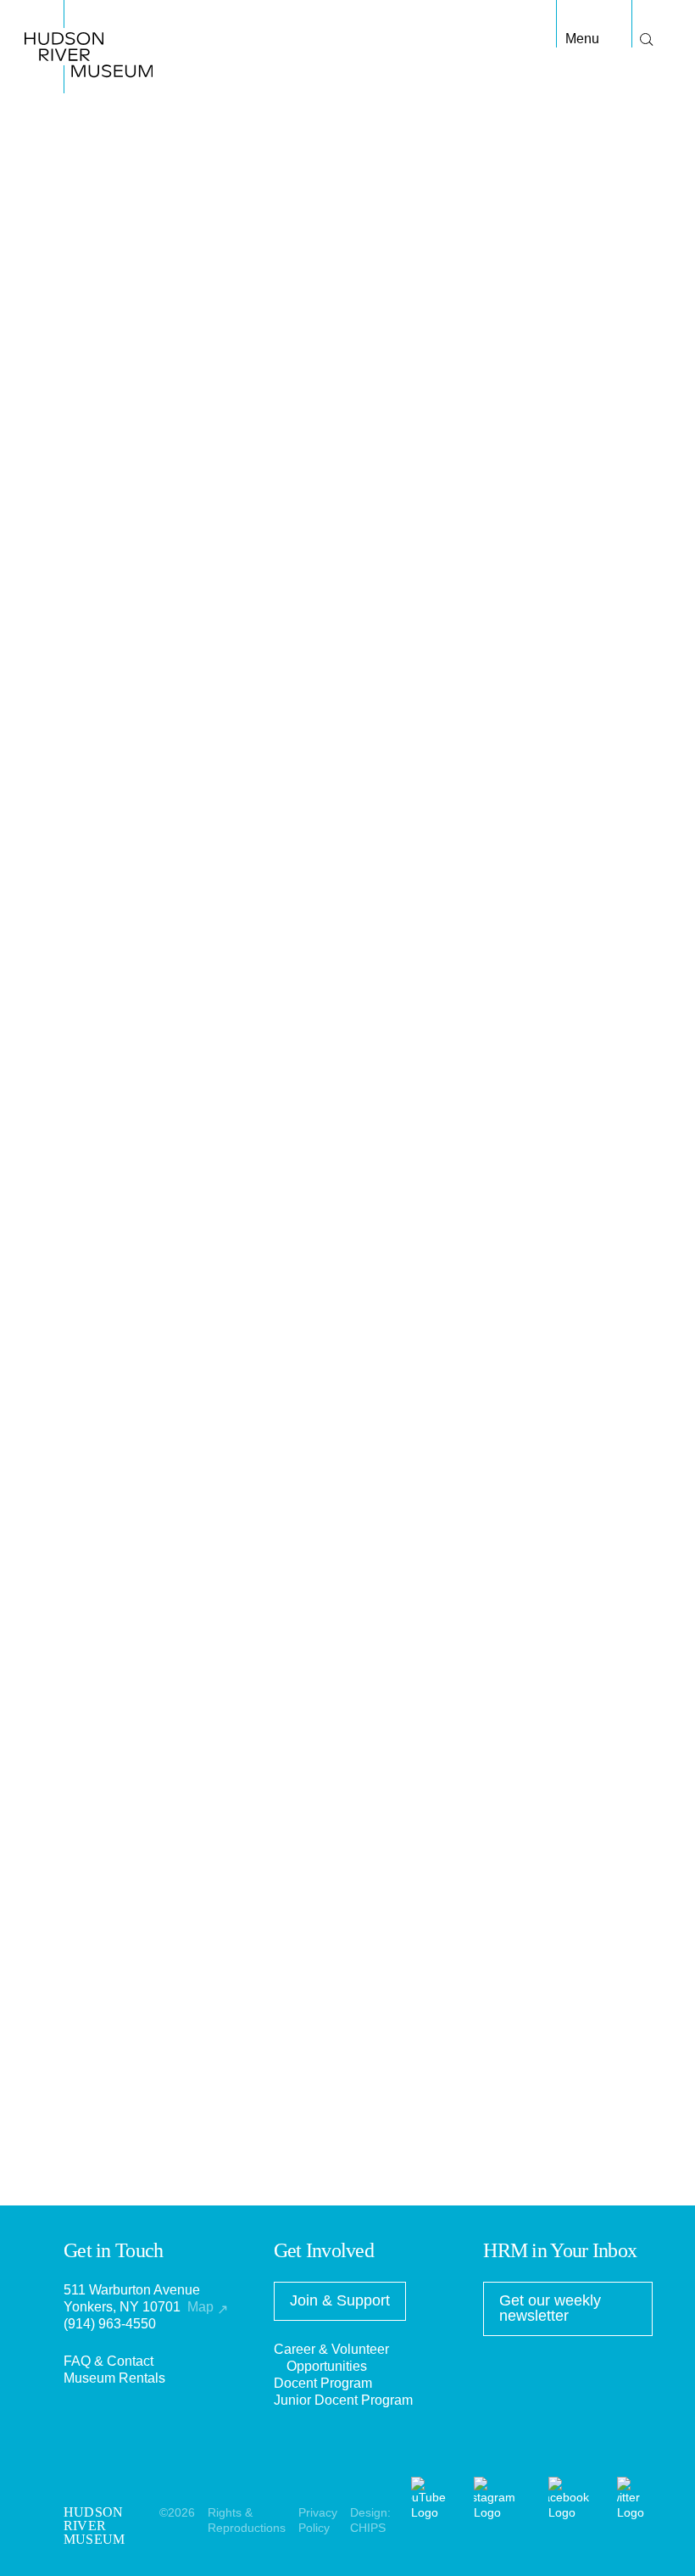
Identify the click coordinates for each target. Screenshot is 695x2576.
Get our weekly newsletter (550, 2308)
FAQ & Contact (108, 2361)
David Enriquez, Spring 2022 (150, 1704)
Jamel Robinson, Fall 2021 (145, 1721)
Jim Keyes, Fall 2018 (127, 1857)
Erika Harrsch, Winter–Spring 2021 (168, 1772)
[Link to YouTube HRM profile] (435, 2512)
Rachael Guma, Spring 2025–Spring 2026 (190, 1585)
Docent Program (323, 2383)
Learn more (98, 1141)
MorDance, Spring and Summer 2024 (175, 1619)
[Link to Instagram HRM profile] (501, 2512)
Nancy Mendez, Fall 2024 (141, 1602)
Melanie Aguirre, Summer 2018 (157, 1873)
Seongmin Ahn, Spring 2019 (148, 1840)
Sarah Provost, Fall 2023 (138, 1636)
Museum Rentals (114, 2378)
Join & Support (340, 2300)
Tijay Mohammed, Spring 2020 (156, 1789)
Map (208, 2307)
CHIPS (368, 2528)
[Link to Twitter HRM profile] (635, 2512)
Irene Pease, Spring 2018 (140, 1993)
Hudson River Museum (63, 17)
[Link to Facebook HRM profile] (575, 2512)
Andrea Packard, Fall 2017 (144, 1907)
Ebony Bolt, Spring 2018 (137, 1890)
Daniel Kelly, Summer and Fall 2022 (172, 1687)
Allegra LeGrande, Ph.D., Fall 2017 (169, 2010)
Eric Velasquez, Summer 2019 (155, 1823)
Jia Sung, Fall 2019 (122, 1806)
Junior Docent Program (343, 2400)
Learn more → (422, 1354)
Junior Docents (424, 385)
